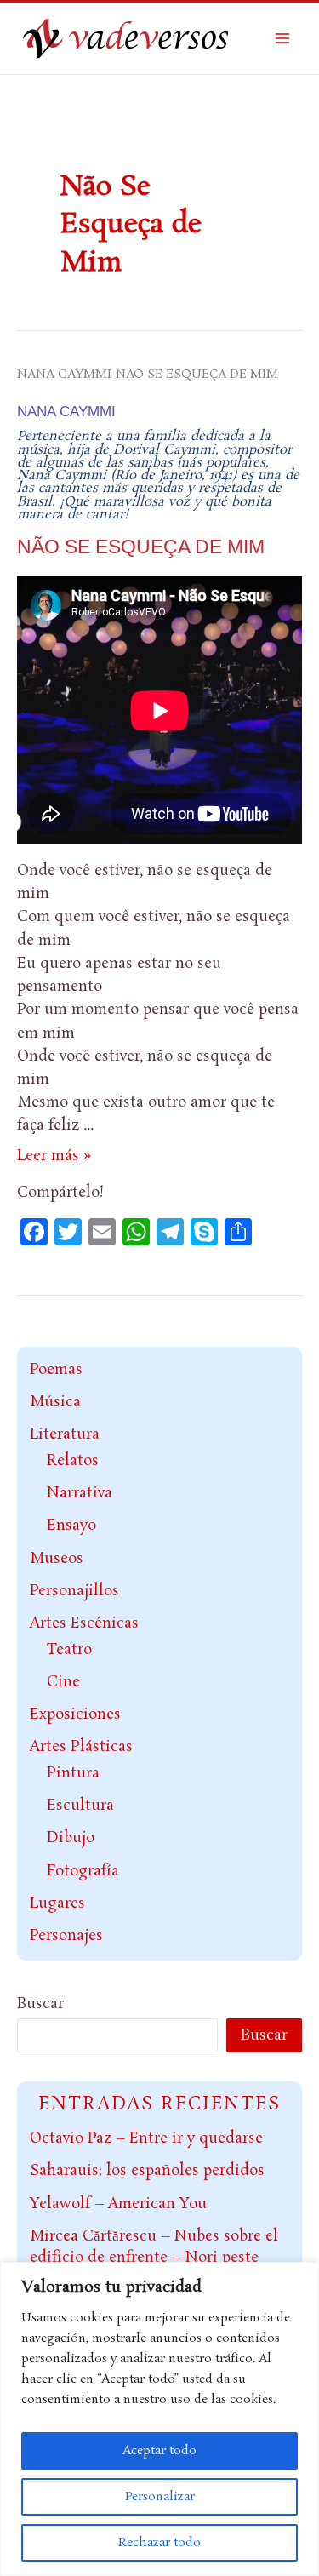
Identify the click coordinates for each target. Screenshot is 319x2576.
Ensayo (71, 1526)
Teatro (69, 1650)
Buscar (40, 2004)
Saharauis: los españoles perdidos (147, 2171)
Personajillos (74, 1591)
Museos (57, 1559)
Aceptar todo (159, 2451)
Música (55, 1402)
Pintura (73, 1773)
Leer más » (54, 1156)
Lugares (57, 1903)
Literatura (65, 1434)
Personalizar (160, 2497)
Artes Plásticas (81, 1747)
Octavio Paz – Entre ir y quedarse (146, 2138)
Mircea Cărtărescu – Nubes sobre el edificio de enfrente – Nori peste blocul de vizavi (154, 2258)
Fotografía (83, 1871)
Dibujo (71, 1838)
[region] (159, 2419)
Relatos (73, 1461)
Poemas (56, 1370)
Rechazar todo (159, 2543)
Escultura (80, 1806)
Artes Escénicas (84, 1623)
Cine (63, 1682)
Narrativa (80, 1493)
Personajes (66, 1936)
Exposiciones (75, 1714)
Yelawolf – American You (118, 2204)
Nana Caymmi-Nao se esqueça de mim (148, 375)
